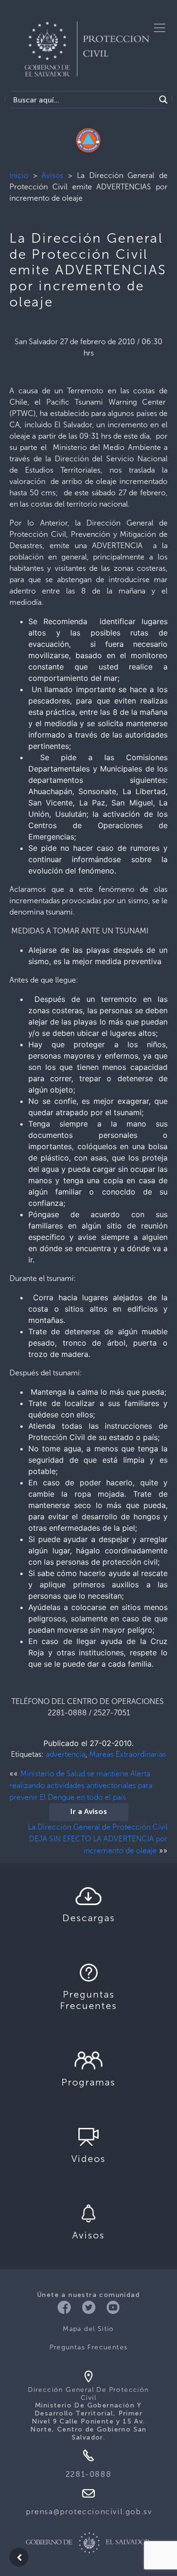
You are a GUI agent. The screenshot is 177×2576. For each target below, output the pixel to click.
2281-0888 (88, 2474)
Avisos (52, 175)
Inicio (19, 175)
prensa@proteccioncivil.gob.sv (89, 2512)
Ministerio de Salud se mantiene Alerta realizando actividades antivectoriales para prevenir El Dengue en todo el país (81, 1785)
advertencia (66, 1754)
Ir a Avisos (89, 1812)
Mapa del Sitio (88, 2329)
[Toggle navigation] (160, 28)
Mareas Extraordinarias (128, 1754)
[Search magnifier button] (163, 100)
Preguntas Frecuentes (89, 2347)
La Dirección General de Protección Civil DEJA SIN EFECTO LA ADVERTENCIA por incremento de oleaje (98, 1839)
